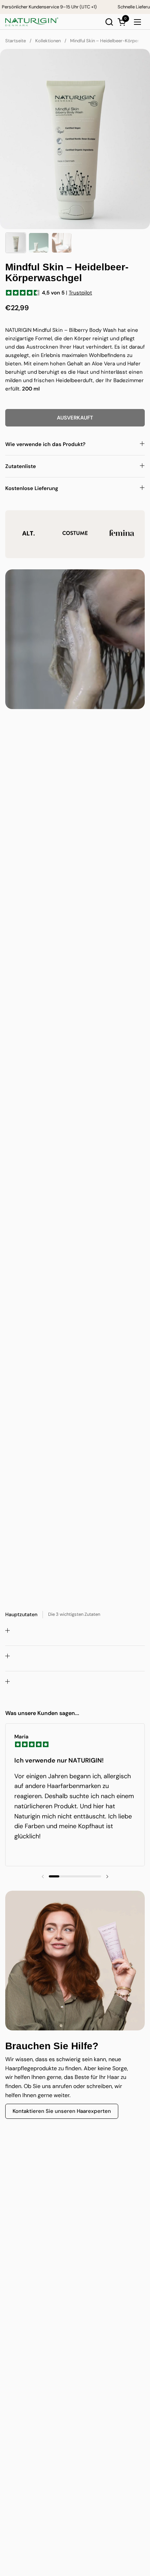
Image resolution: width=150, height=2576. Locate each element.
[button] (109, 22)
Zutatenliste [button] (21, 466)
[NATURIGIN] (32, 22)
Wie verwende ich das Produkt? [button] (45, 444)
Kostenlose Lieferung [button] (32, 488)
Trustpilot (80, 293)
